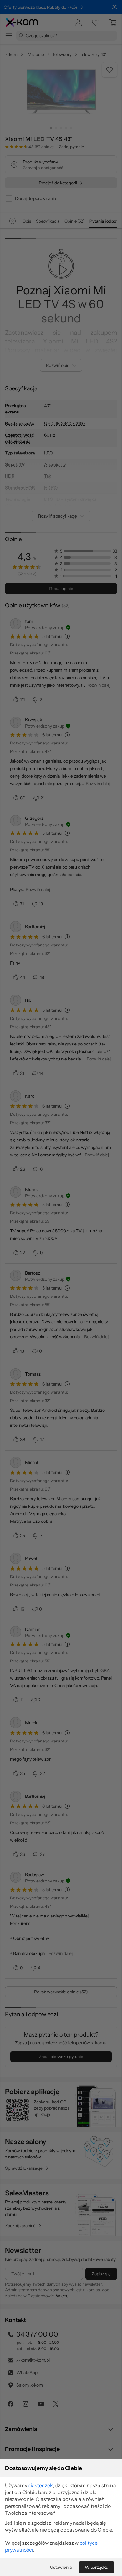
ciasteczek (40, 2485)
